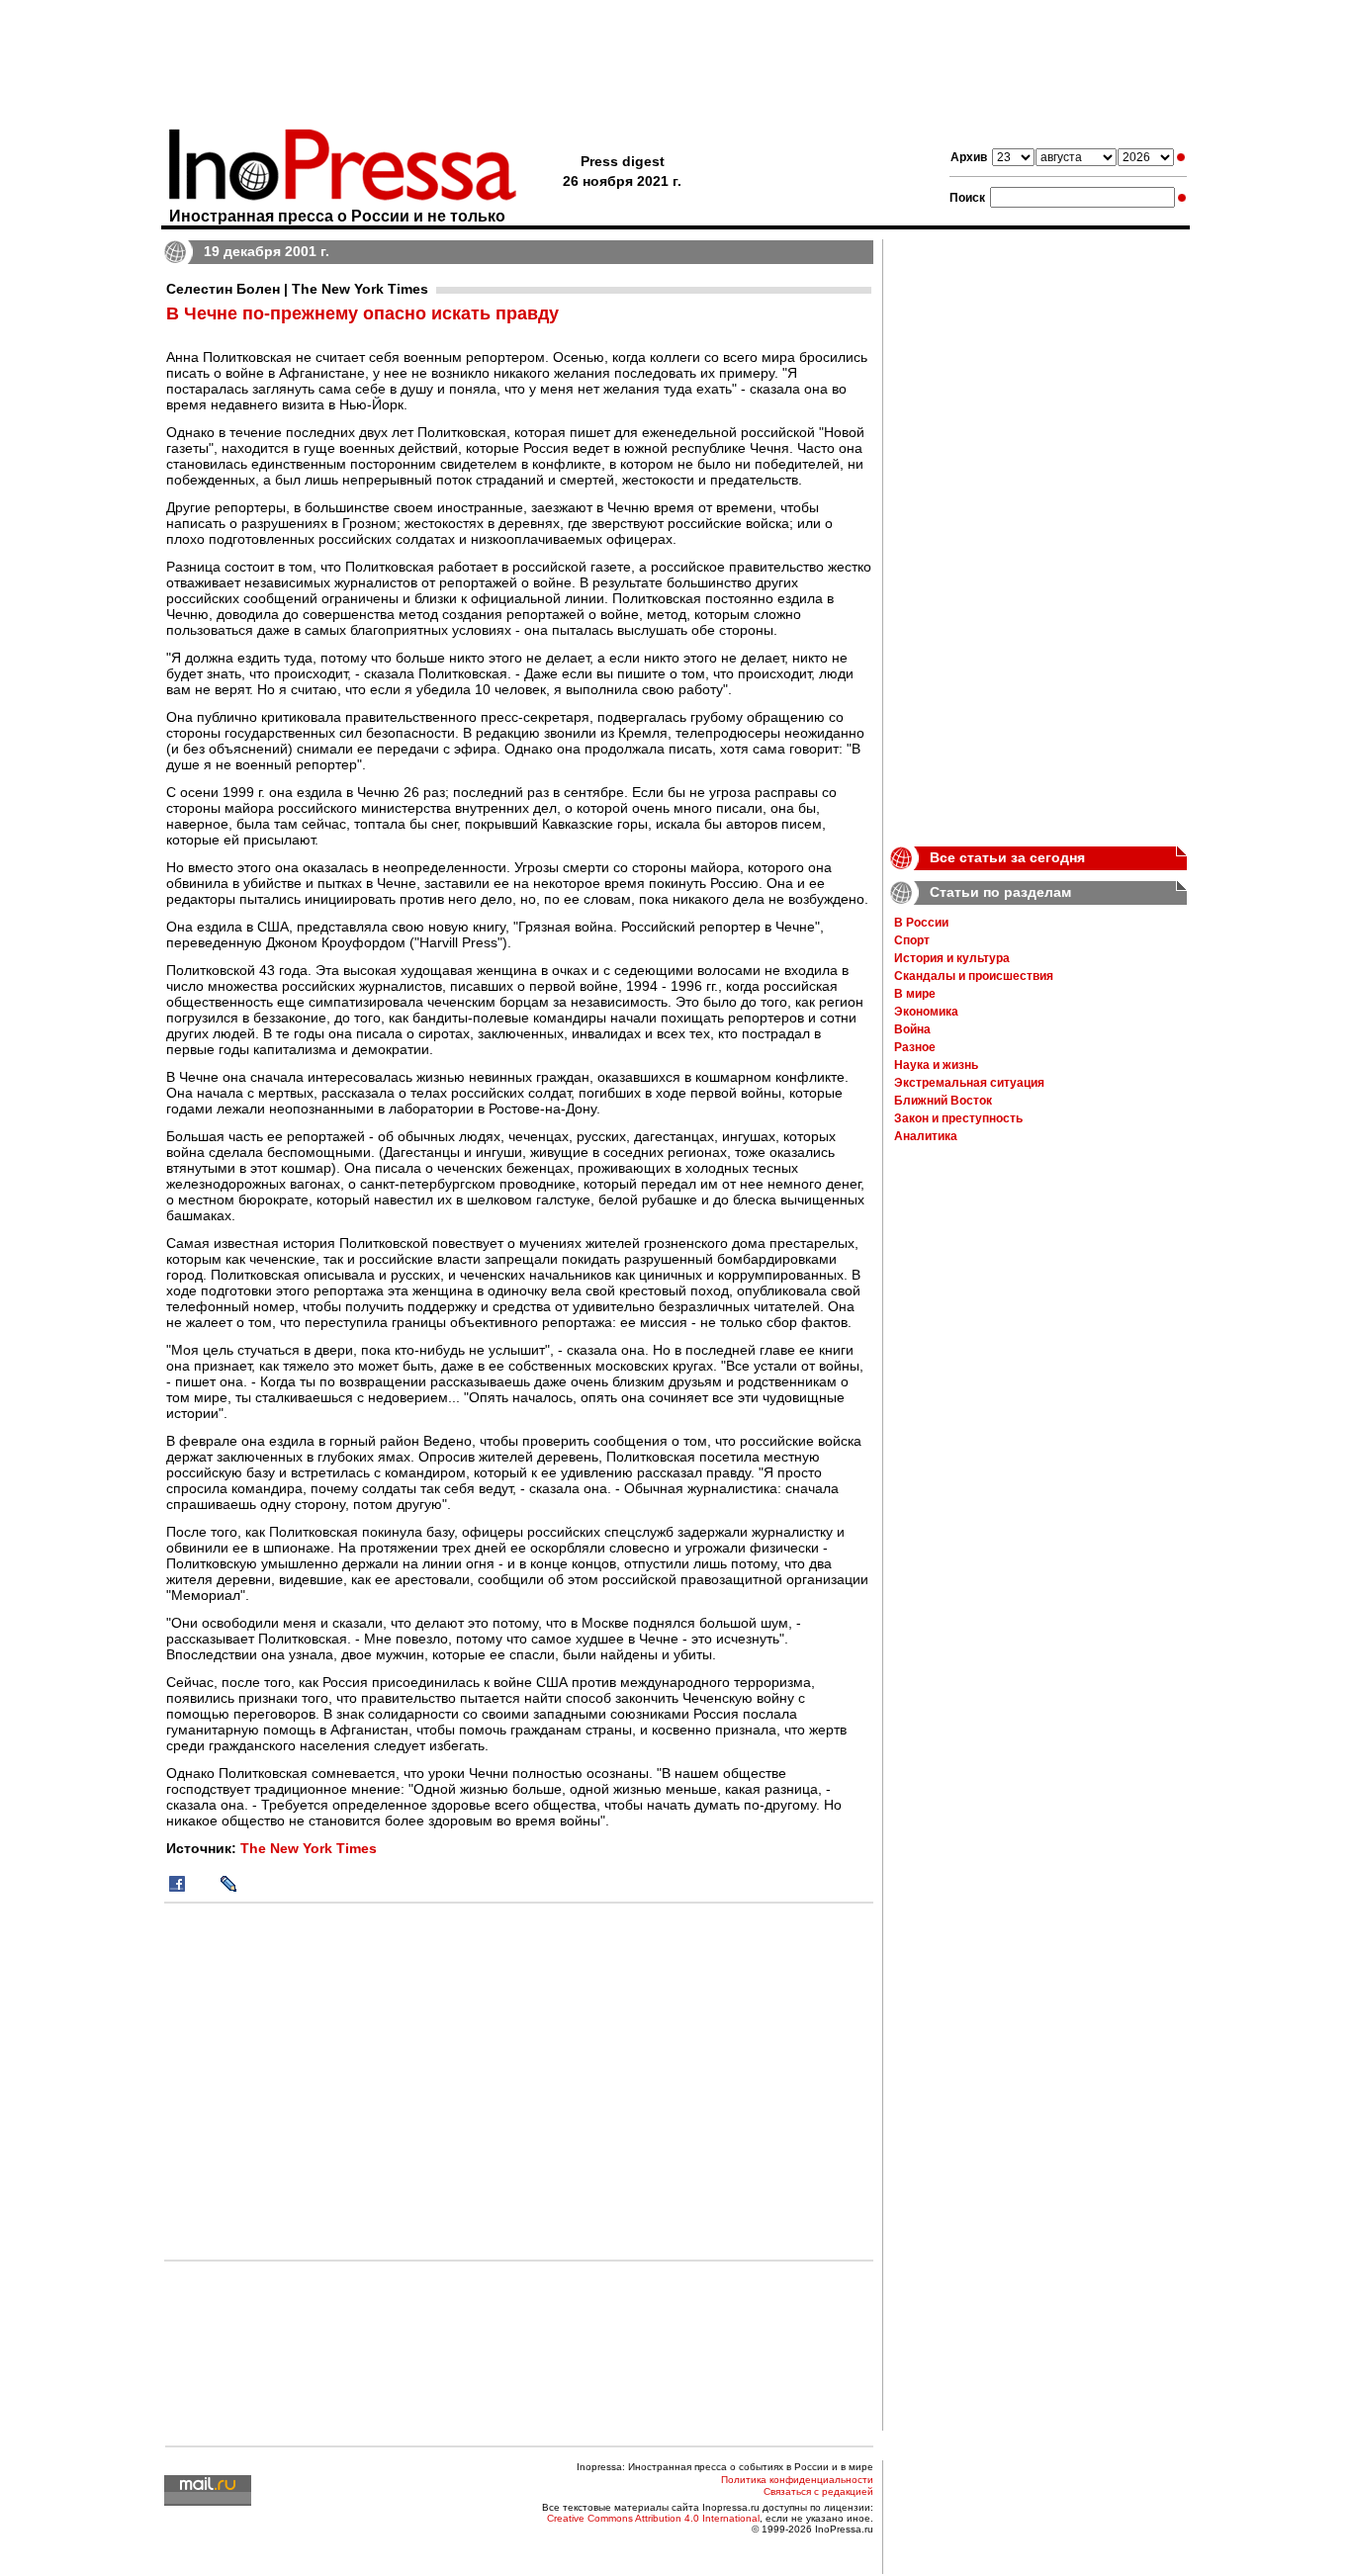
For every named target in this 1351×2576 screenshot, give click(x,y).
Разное (915, 1047)
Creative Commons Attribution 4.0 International (653, 2518)
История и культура (952, 958)
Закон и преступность (958, 1118)
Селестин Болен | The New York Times (297, 289)
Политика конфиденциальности (797, 2480)
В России (921, 923)
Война (912, 1029)
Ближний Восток (943, 1101)
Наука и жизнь (936, 1065)
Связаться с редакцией (818, 2491)
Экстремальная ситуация (969, 1083)
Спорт (912, 940)
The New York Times (309, 1848)
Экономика (926, 1012)
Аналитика (926, 1136)
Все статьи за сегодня (1007, 857)
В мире (915, 994)
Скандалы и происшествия (974, 976)
